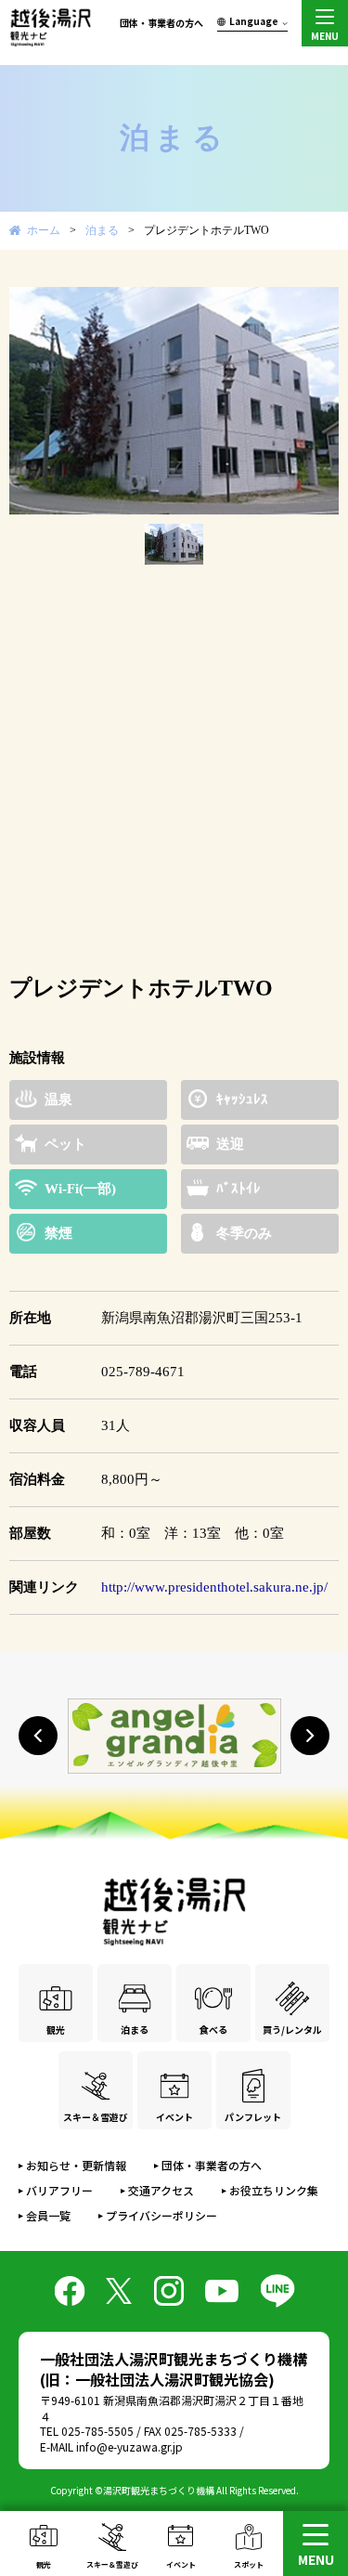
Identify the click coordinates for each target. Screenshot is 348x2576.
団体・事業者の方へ (161, 23)
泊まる (102, 230)
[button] (38, 1736)
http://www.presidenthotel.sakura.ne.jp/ (214, 1587)
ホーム (44, 230)
